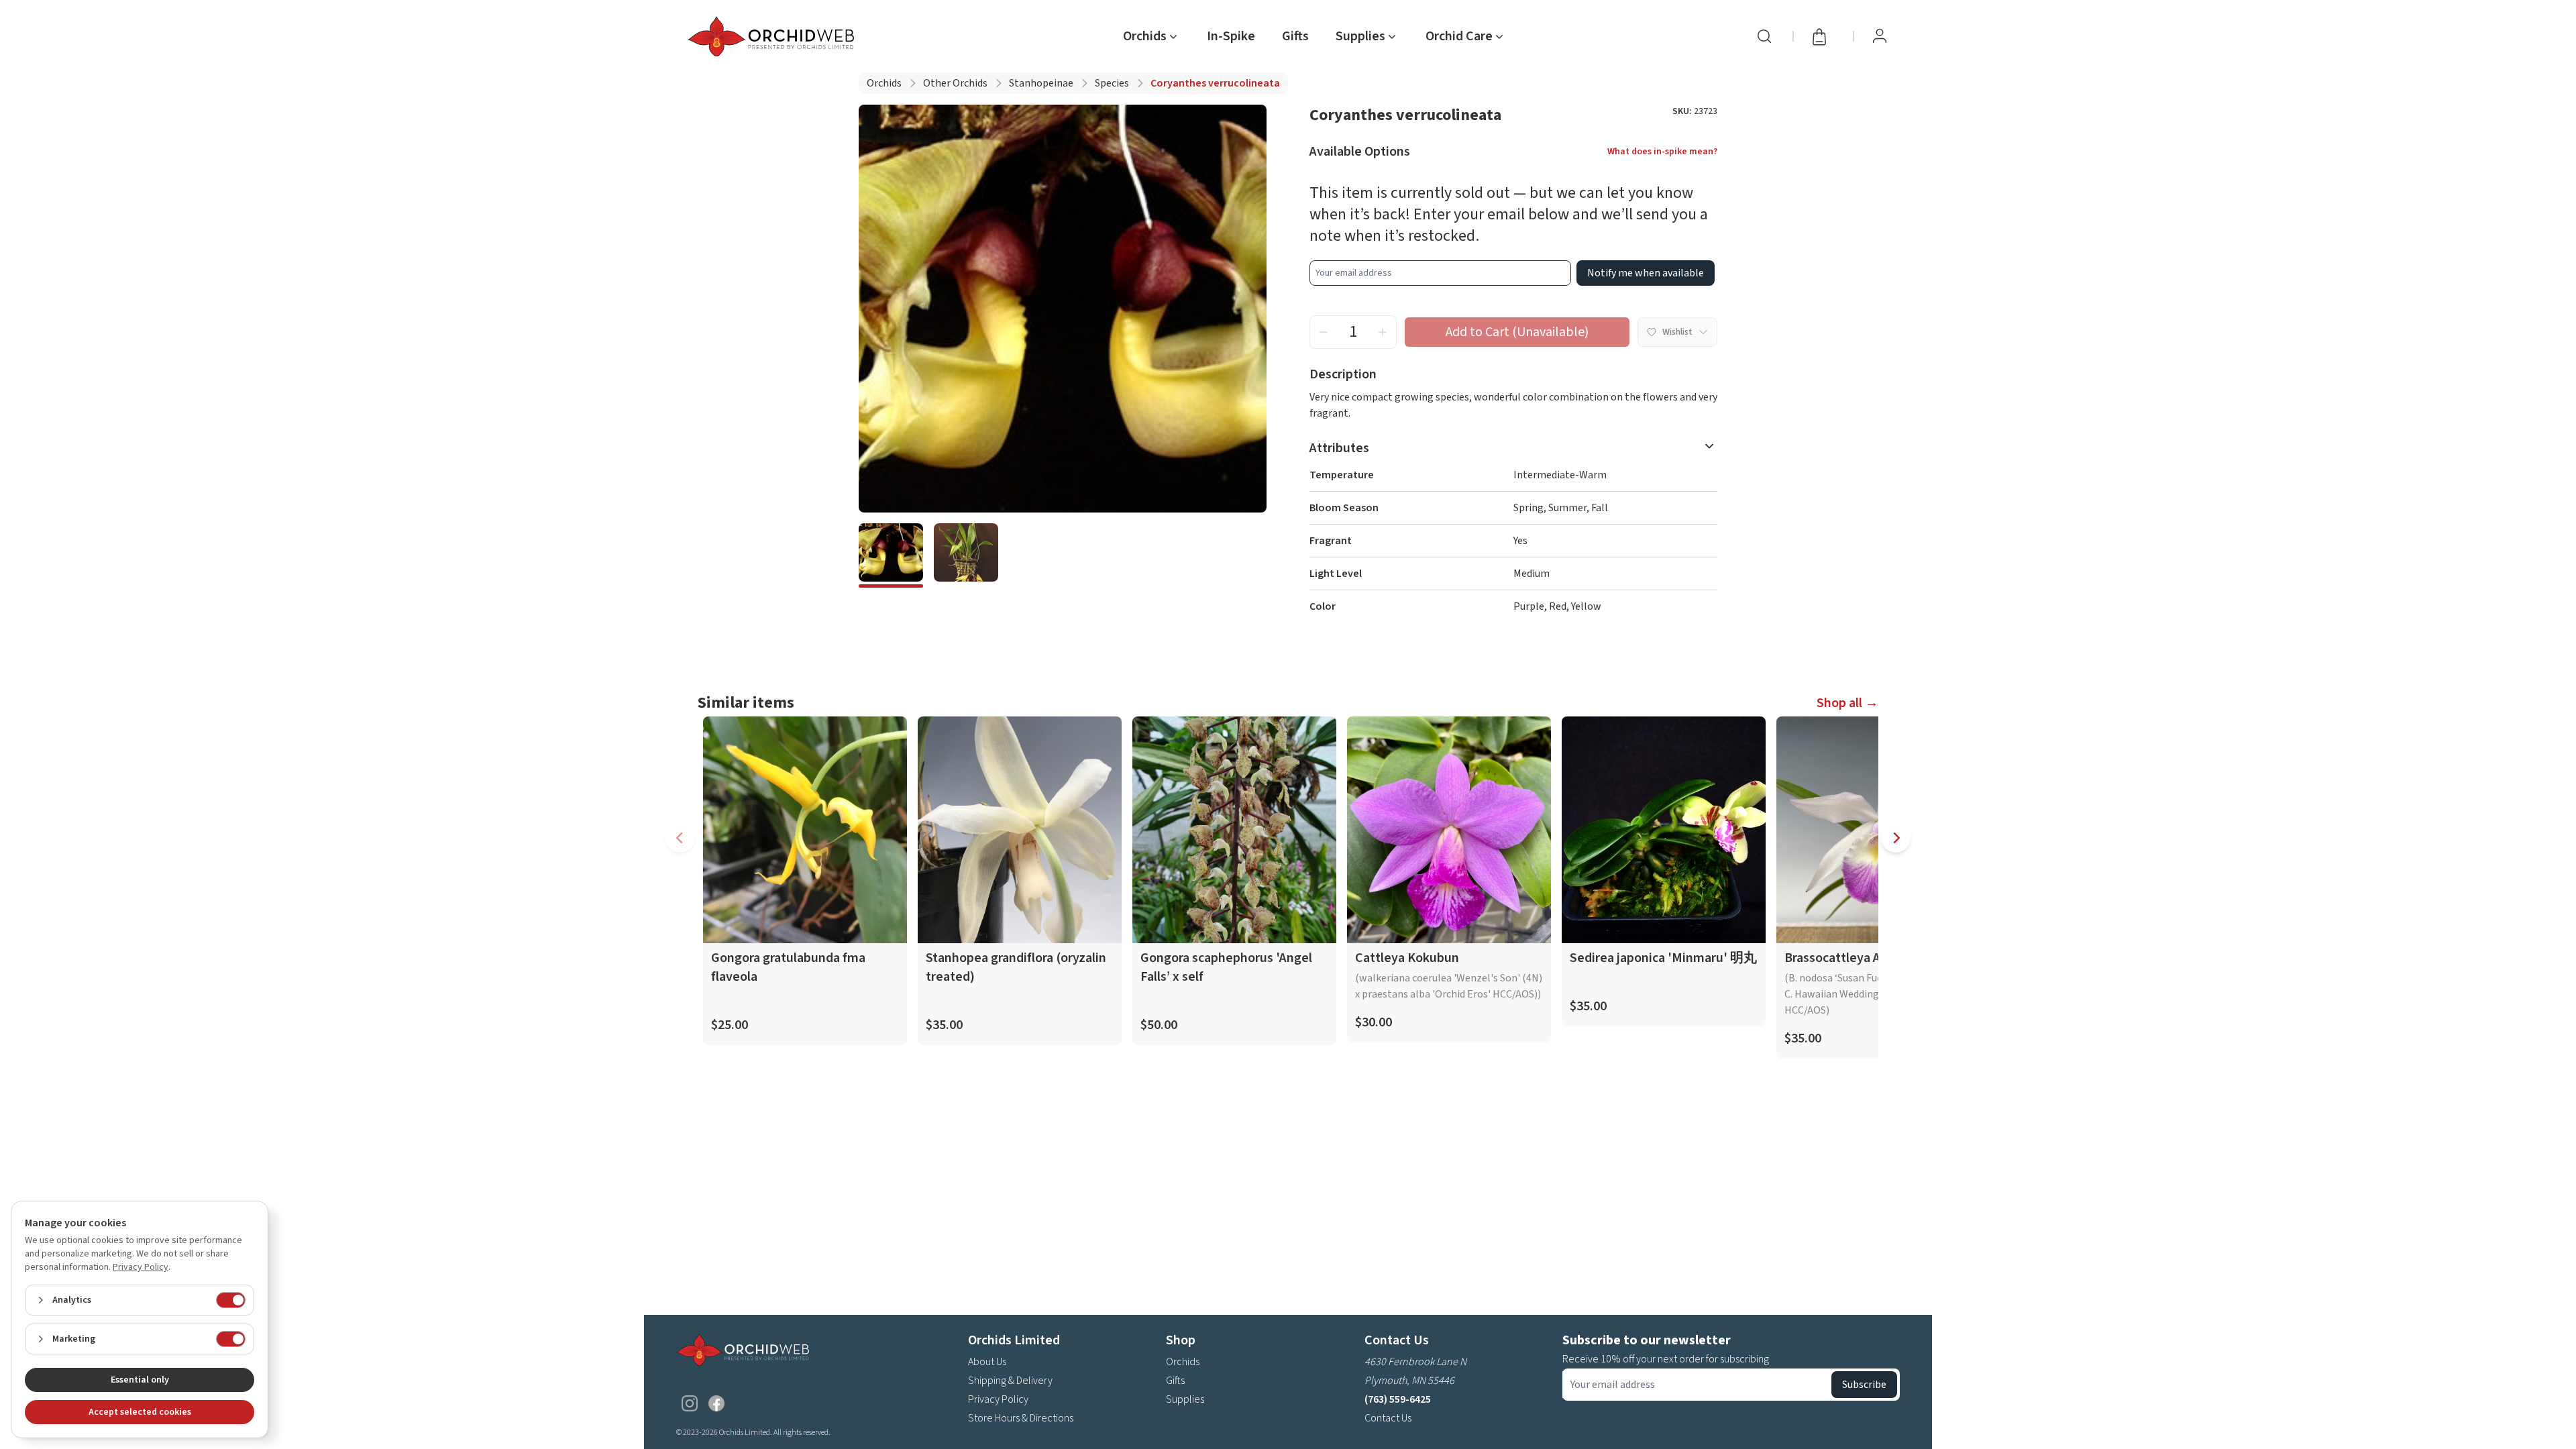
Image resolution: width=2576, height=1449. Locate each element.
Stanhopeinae (1041, 83)
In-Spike (1231, 36)
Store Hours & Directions (1021, 1418)
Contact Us (1388, 1418)
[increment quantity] (1383, 332)
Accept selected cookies (140, 1412)
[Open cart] (1823, 36)
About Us (987, 1362)
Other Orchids (955, 83)
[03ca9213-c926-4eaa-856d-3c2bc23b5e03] (891, 555)
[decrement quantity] (1324, 332)
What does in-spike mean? (1662, 152)
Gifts (1295, 36)
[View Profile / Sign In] (1880, 36)
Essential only (140, 1380)
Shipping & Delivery (1010, 1381)
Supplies (1185, 1399)
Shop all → (1847, 703)
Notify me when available (1646, 273)
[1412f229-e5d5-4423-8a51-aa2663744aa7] (966, 555)
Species (1112, 83)
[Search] (1764, 36)
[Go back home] (773, 36)
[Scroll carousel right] (1896, 838)
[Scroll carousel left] (680, 838)
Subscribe (1864, 1385)
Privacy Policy (998, 1399)
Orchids (884, 83)
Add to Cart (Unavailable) (1517, 332)
